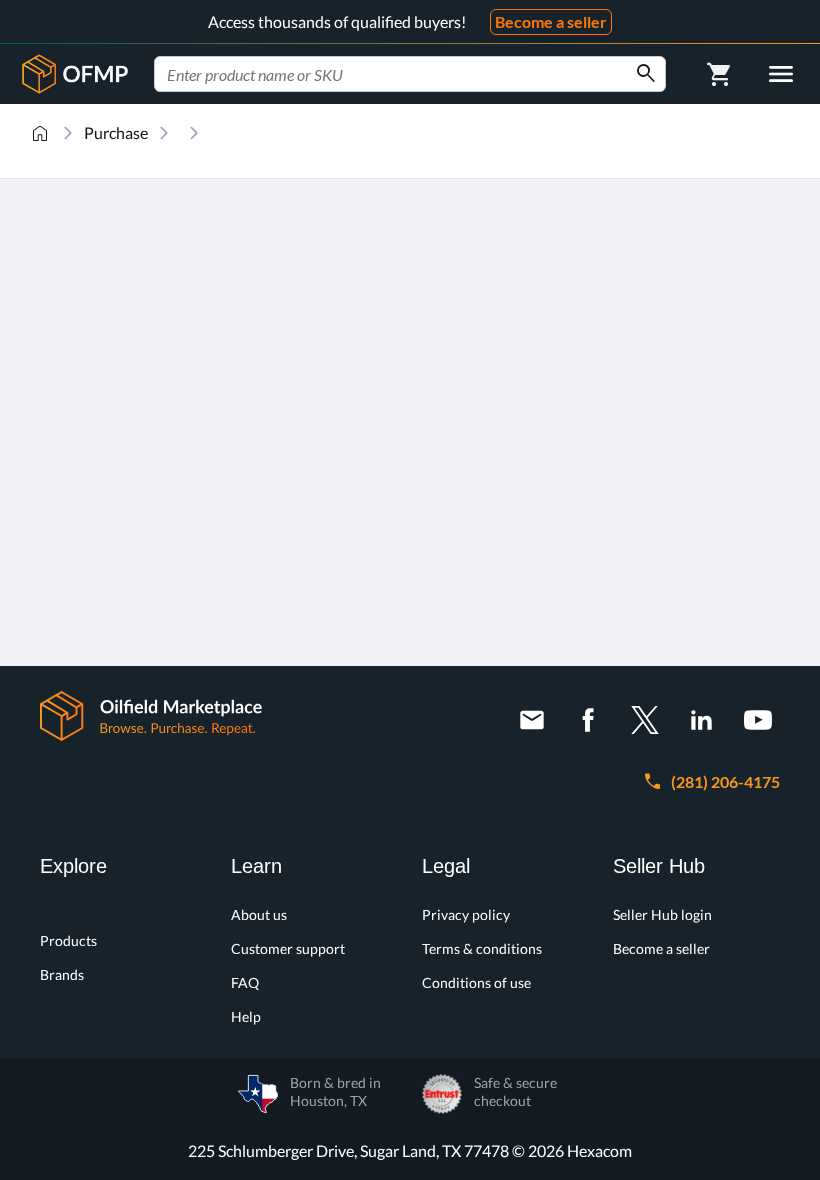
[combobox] (410, 74)
